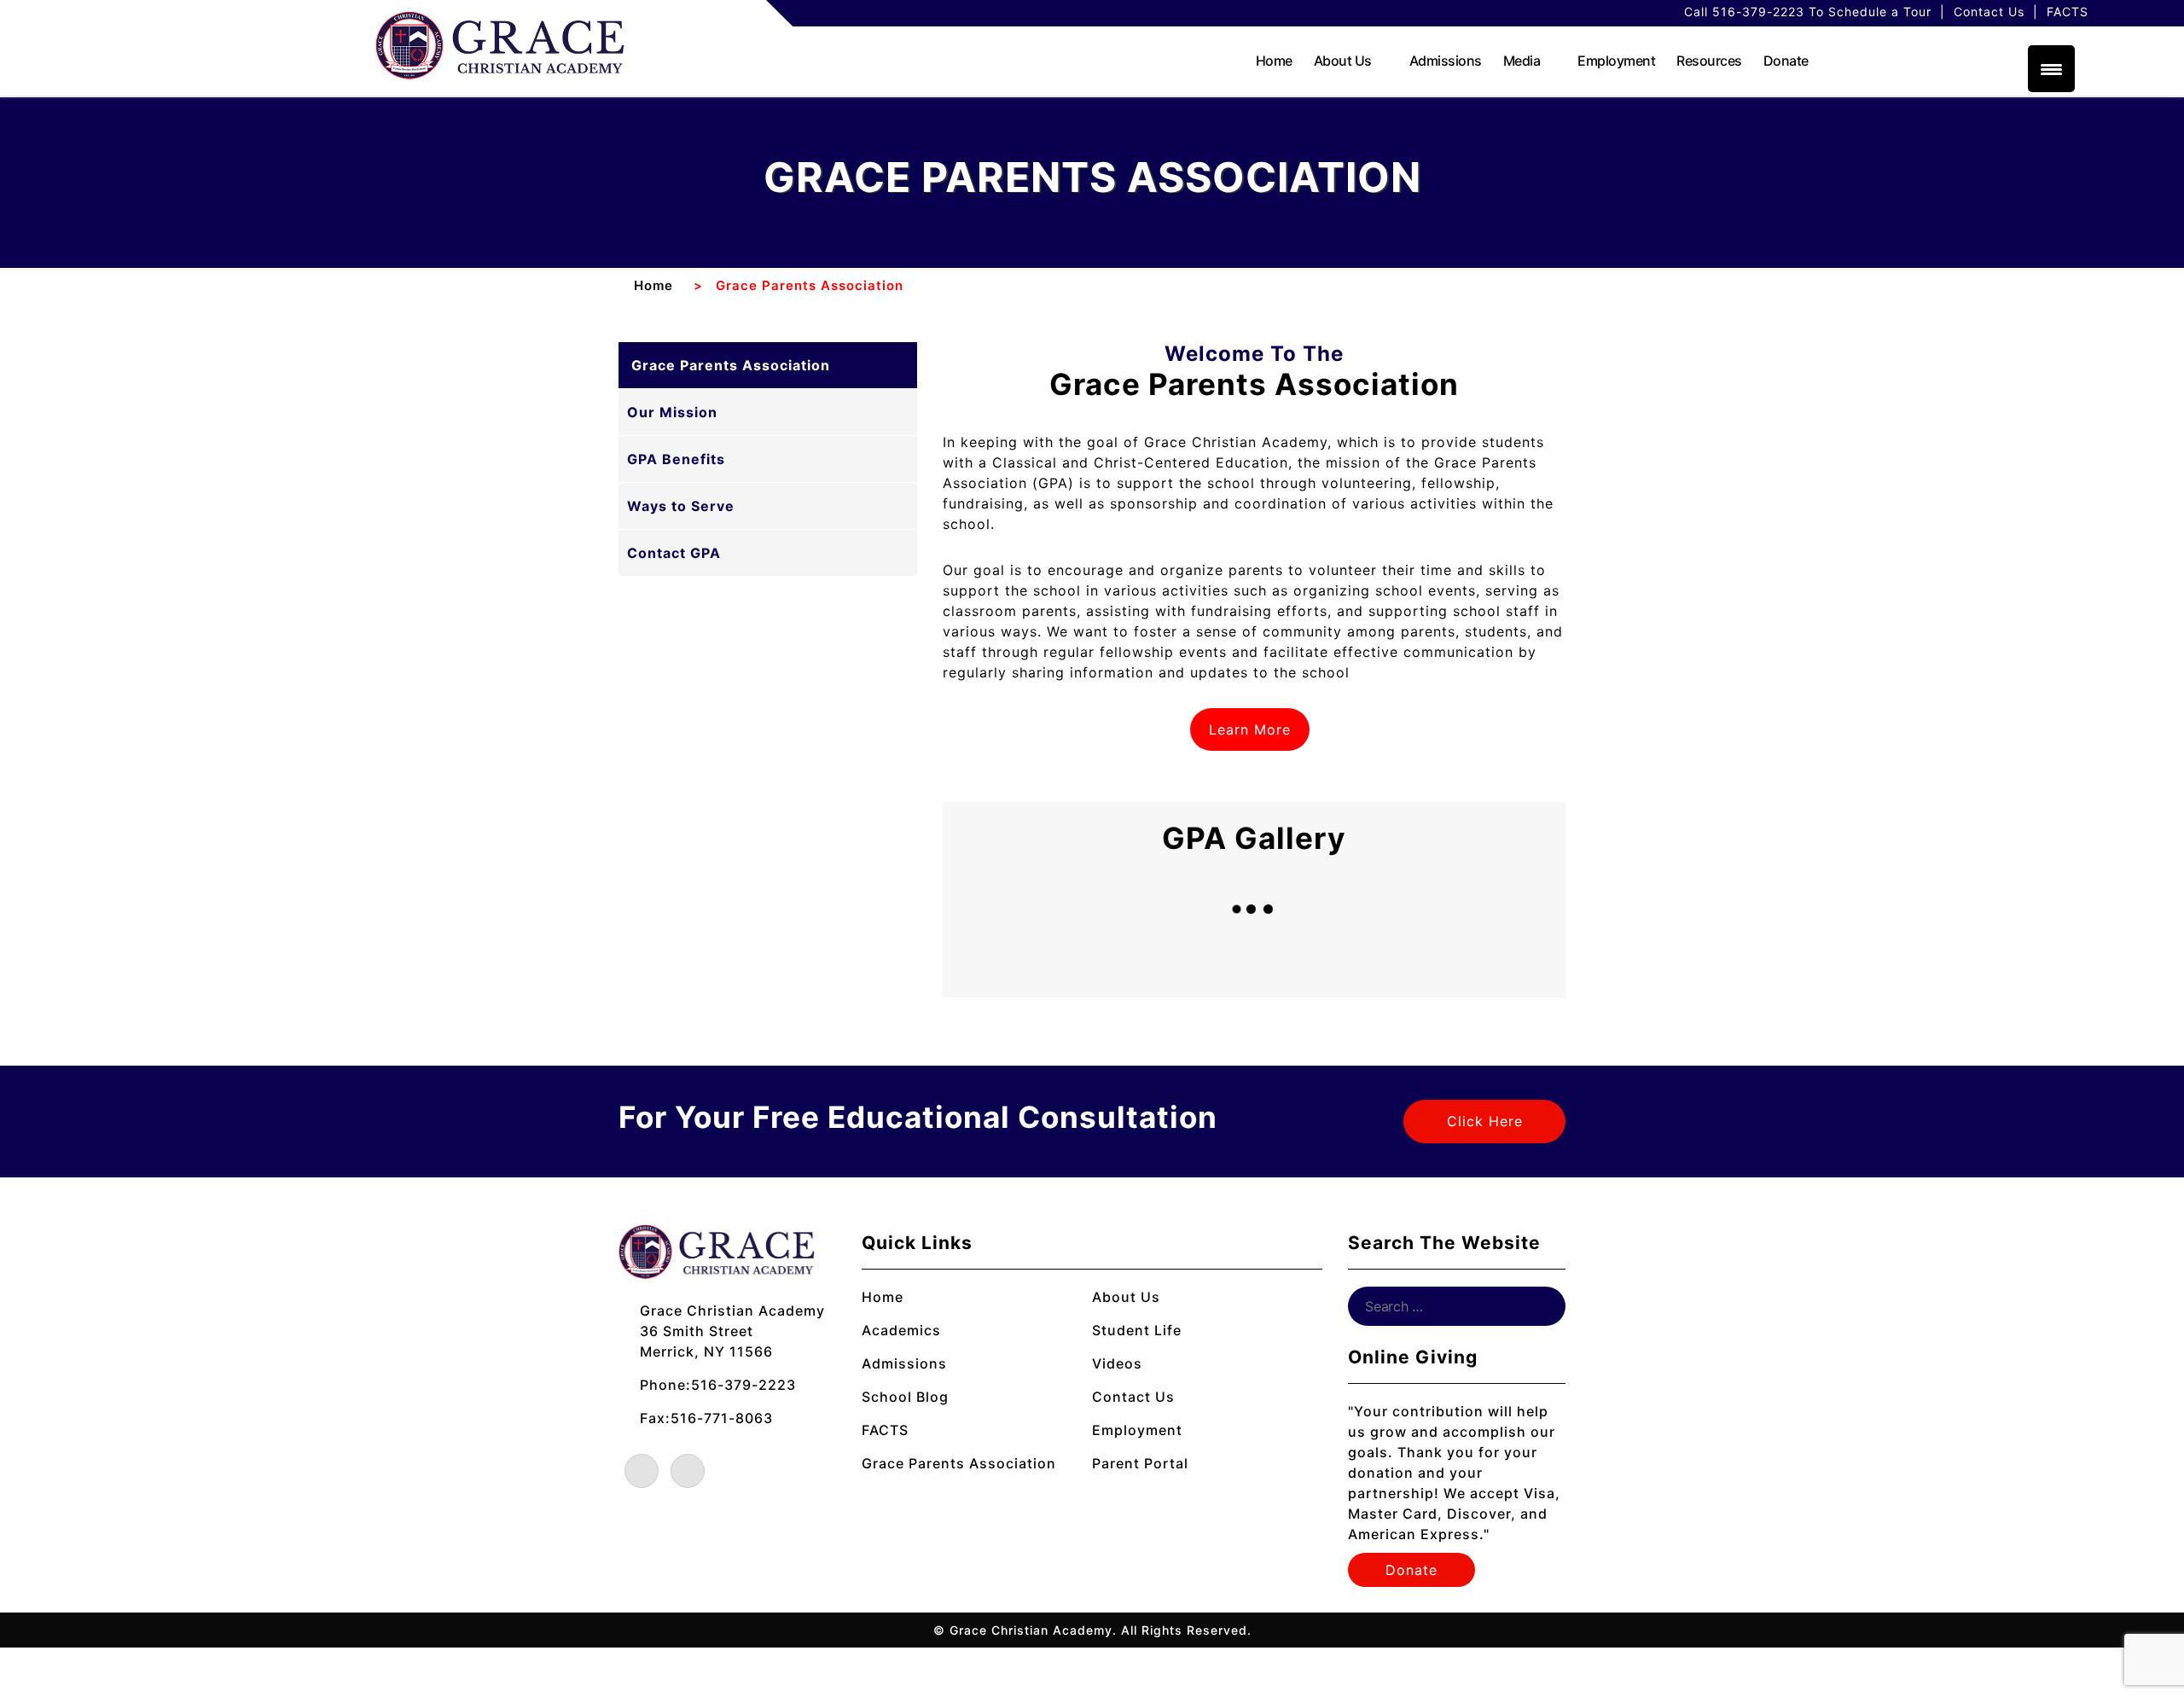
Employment (1616, 61)
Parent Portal (1140, 1463)
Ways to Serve (681, 506)
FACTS (2068, 12)
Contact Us (1989, 12)
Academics (901, 1330)
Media (1522, 61)
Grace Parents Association (731, 365)
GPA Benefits (676, 459)
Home (1274, 61)
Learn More (1254, 729)
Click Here (1485, 1121)
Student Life (1137, 1330)
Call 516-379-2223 (1744, 12)
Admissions (1446, 61)
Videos (1117, 1363)
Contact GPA (674, 553)
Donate (1786, 61)
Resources (1709, 61)
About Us (1343, 61)
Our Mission (672, 412)
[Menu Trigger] (2051, 69)
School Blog (905, 1397)
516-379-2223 (743, 1385)
